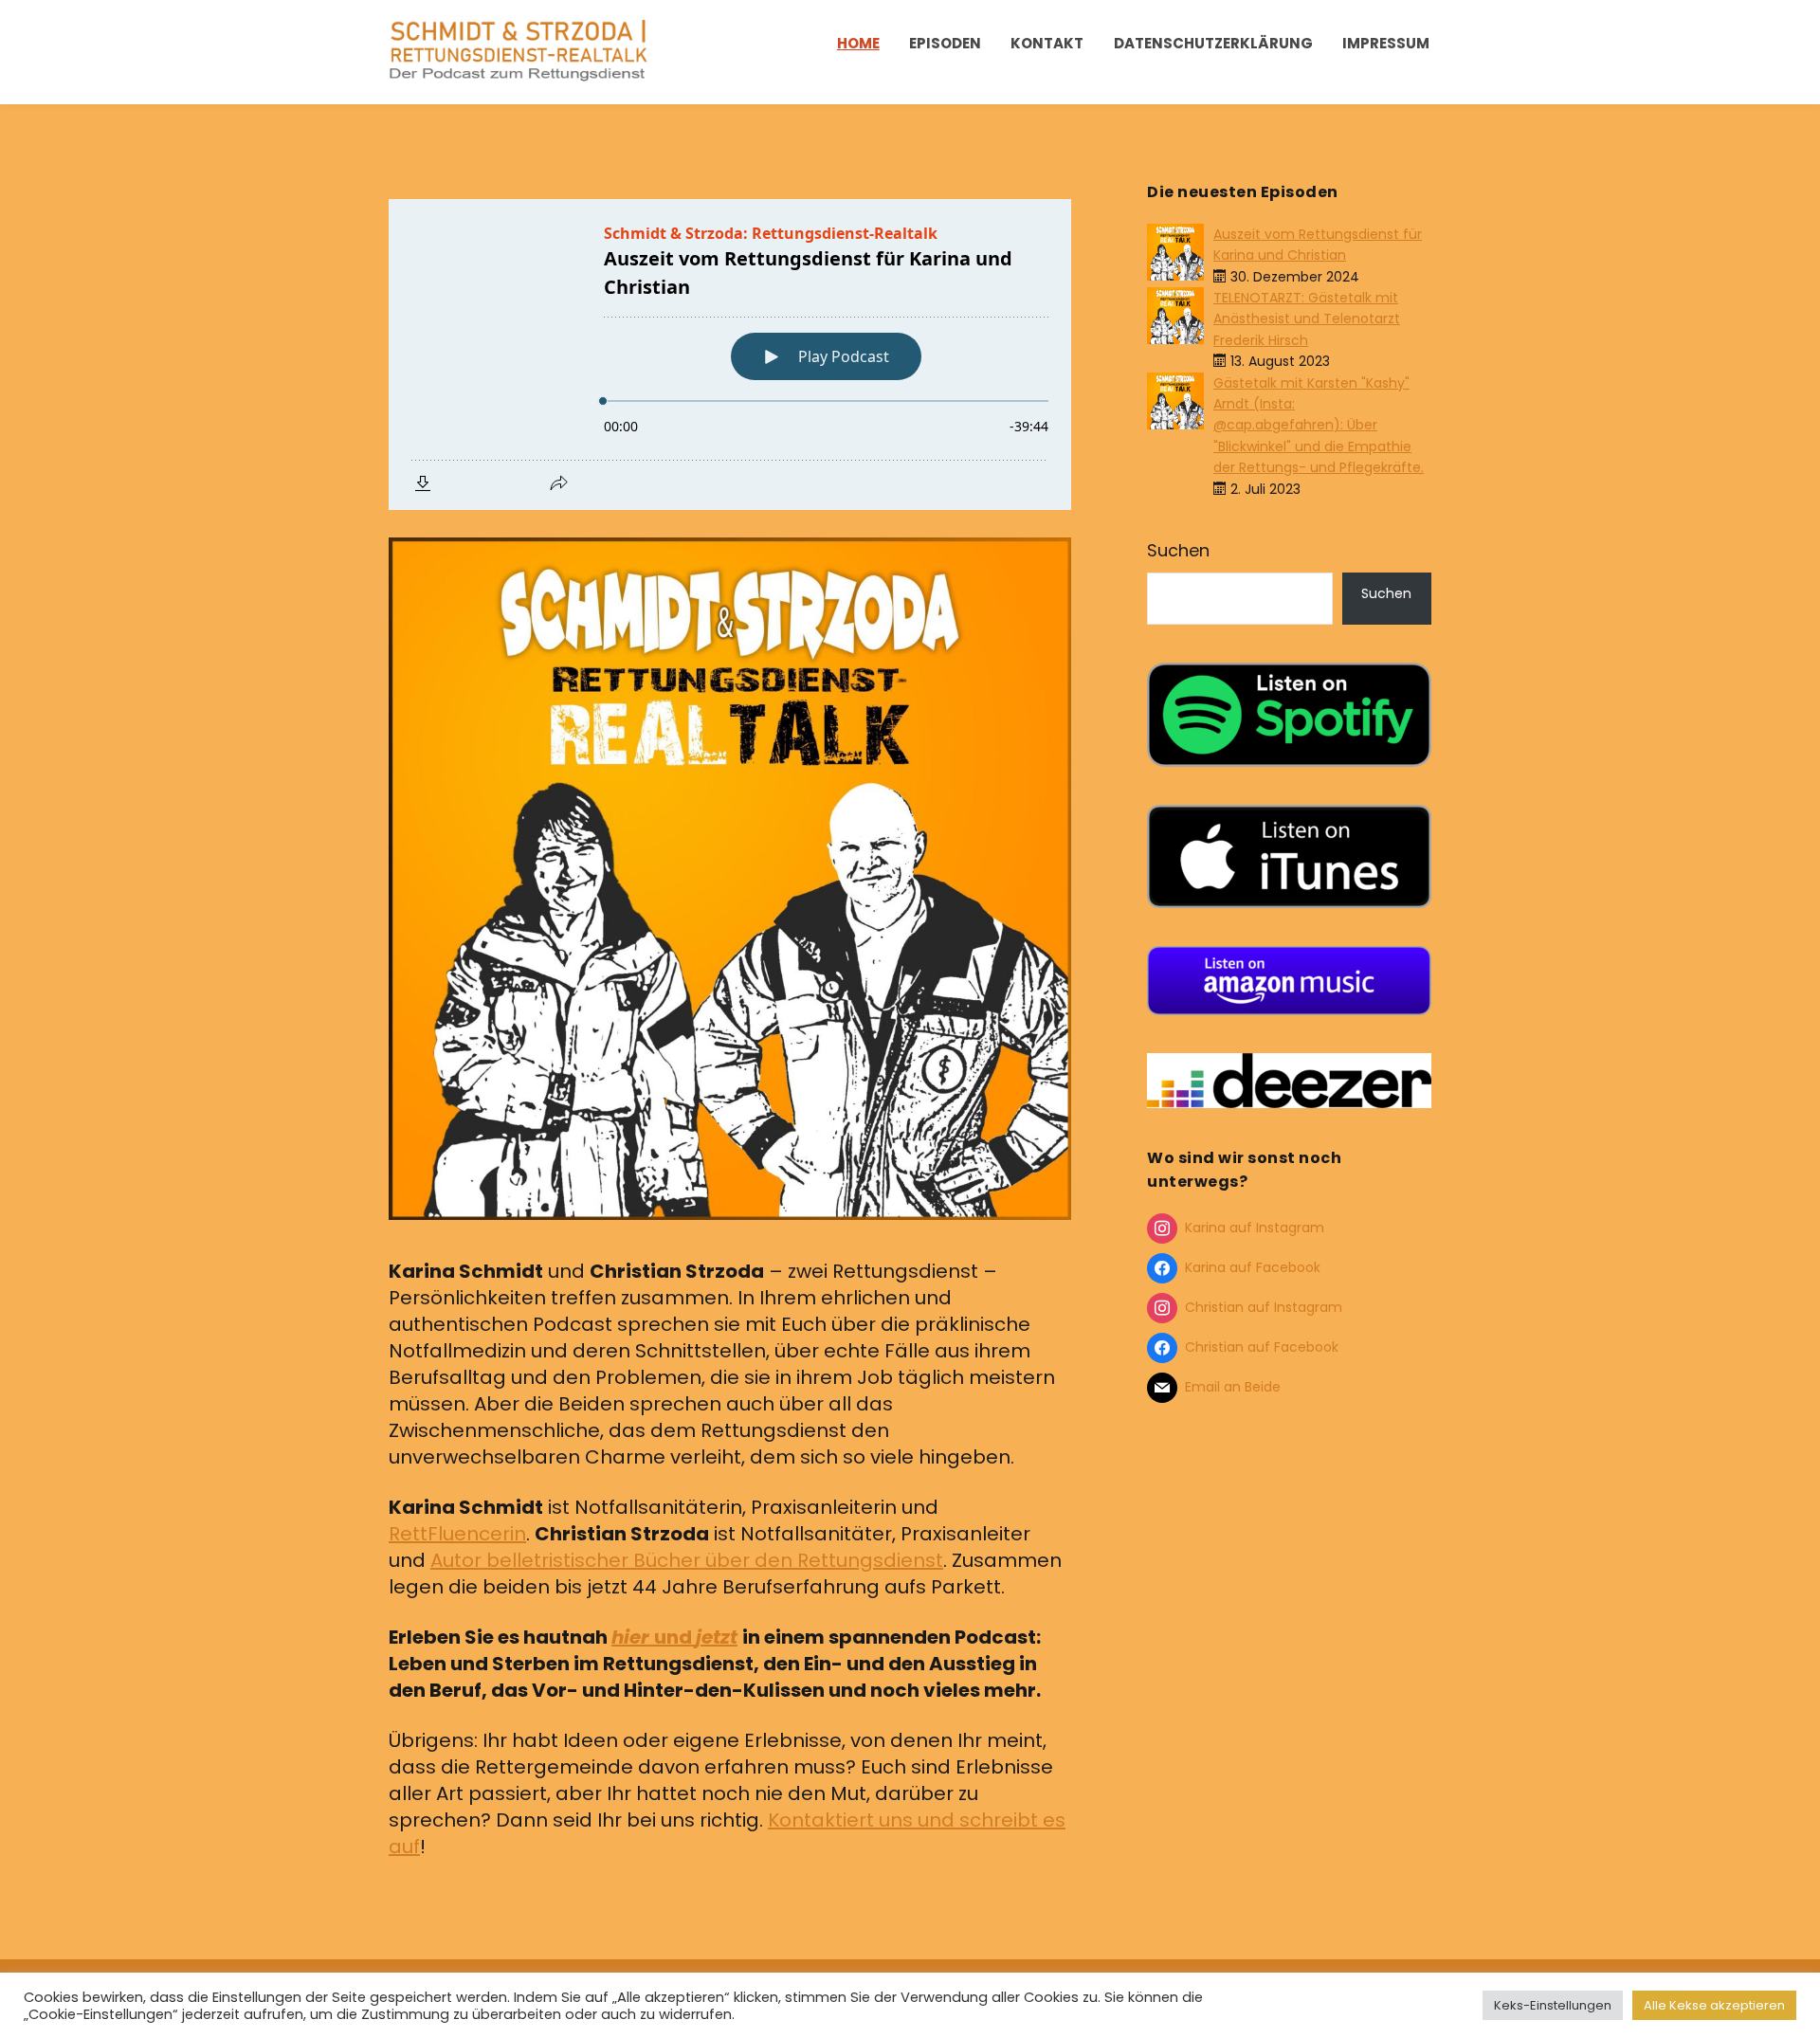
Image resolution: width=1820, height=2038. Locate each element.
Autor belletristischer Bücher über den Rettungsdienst (687, 1560)
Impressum (1386, 43)
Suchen (1178, 550)
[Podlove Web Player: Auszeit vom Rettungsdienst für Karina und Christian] (730, 355)
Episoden (945, 43)
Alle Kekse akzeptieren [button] (1714, 2005)
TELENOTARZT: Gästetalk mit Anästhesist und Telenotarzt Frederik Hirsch (1307, 319)
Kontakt (1047, 43)
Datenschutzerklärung (1213, 43)
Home (858, 43)
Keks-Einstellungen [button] (1553, 2005)
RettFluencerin (457, 1534)
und (674, 1637)
